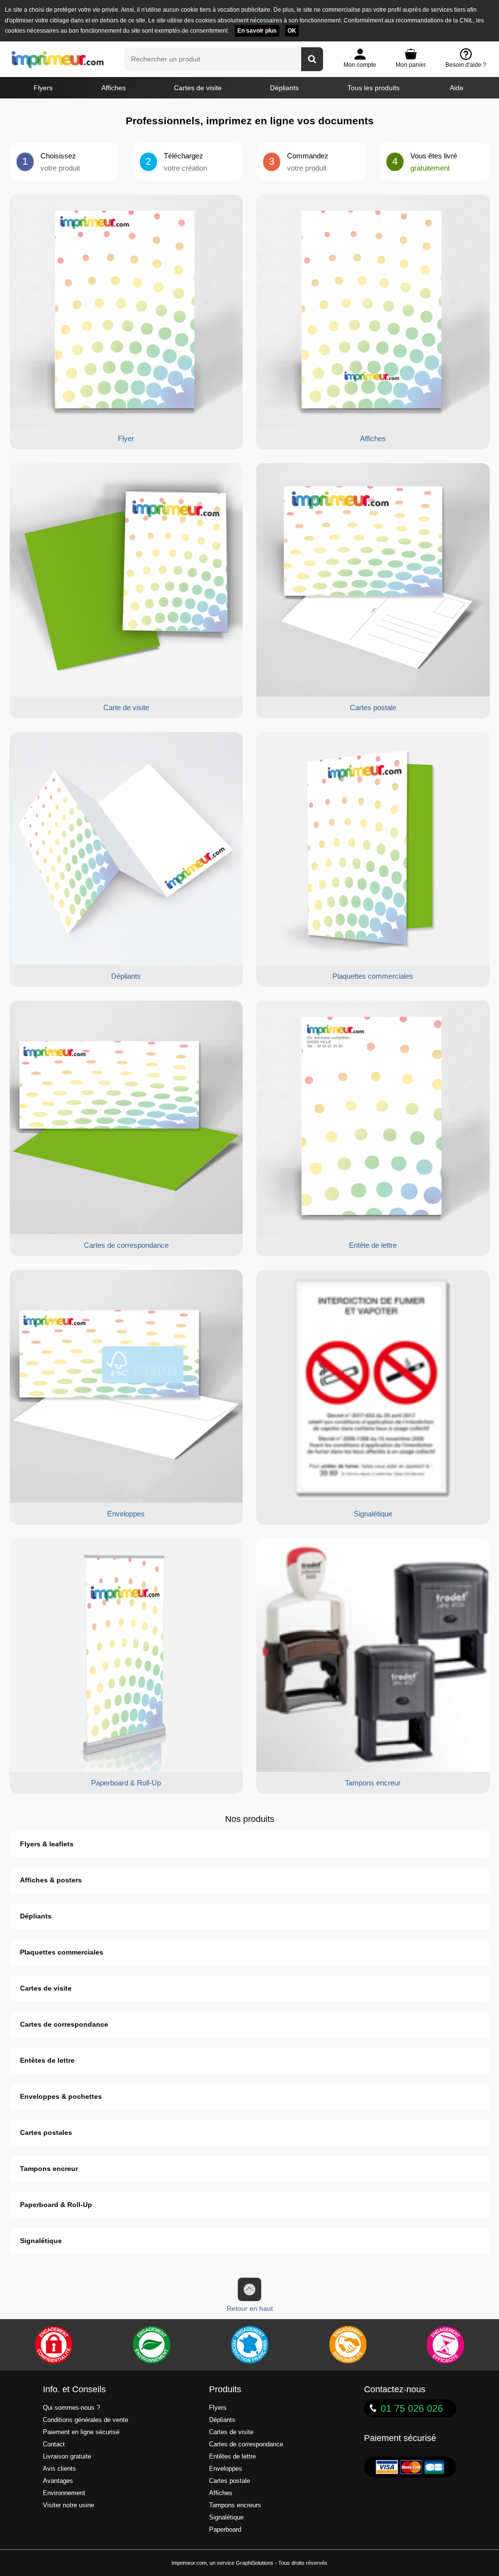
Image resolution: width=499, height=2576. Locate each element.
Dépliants (284, 88)
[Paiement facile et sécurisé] (54, 2345)
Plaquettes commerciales (62, 1952)
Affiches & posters (51, 1880)
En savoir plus (257, 31)
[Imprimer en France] (249, 2345)
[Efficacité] (445, 2345)
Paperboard (225, 2530)
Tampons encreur (49, 2169)
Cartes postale (230, 2481)
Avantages (58, 2481)
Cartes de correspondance (64, 2024)
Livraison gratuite (67, 2457)
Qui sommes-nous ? (71, 2408)
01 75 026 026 (412, 2408)
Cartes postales (46, 2132)
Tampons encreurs (235, 2505)
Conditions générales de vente (86, 2420)
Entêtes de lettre (47, 2060)
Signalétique (41, 2241)
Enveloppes (226, 2469)
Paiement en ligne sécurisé (81, 2432)
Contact (54, 2444)
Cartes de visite (198, 88)
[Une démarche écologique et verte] (152, 2345)
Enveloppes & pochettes (61, 2096)
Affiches (114, 88)
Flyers (43, 88)
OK (292, 31)
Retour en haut (250, 2308)
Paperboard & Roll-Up (56, 2205)
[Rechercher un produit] (312, 59)
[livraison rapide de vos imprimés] (347, 2345)
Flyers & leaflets (47, 1844)
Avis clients (59, 2469)
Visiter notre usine (68, 2505)
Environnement (64, 2493)
